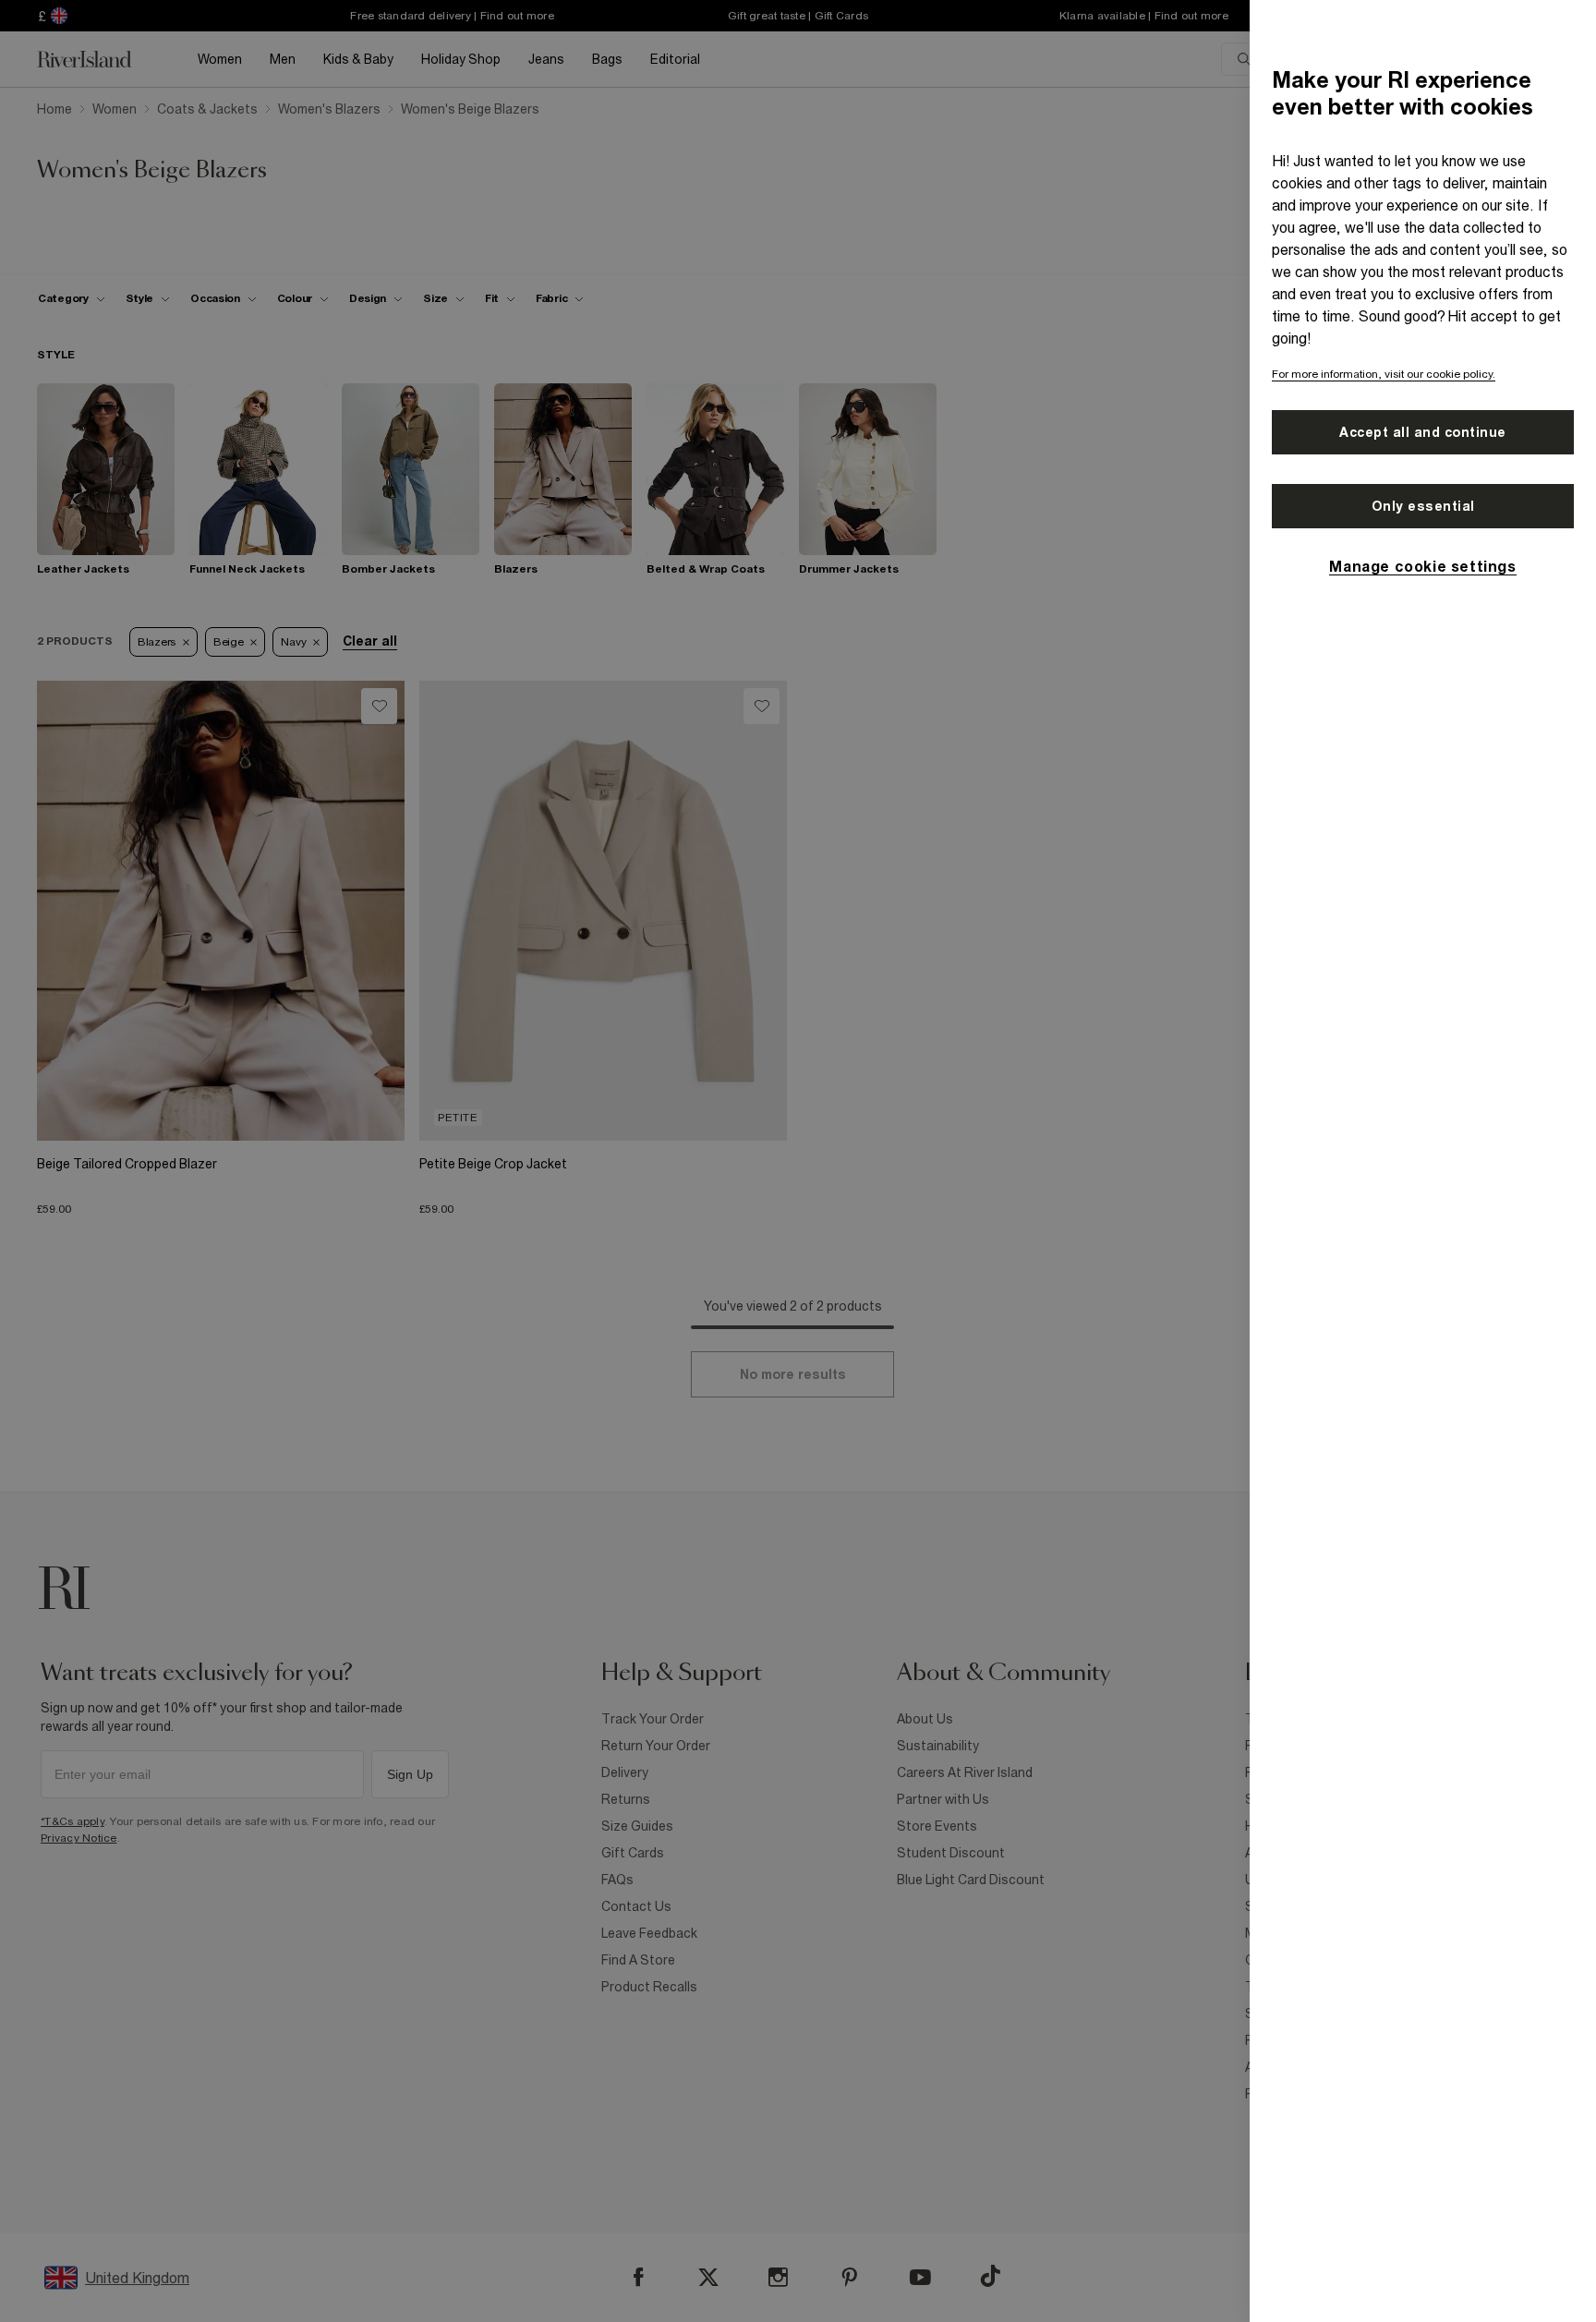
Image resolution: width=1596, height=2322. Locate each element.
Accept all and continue (1423, 432)
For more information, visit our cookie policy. (1384, 374)
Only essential (1423, 506)
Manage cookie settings (1422, 566)
